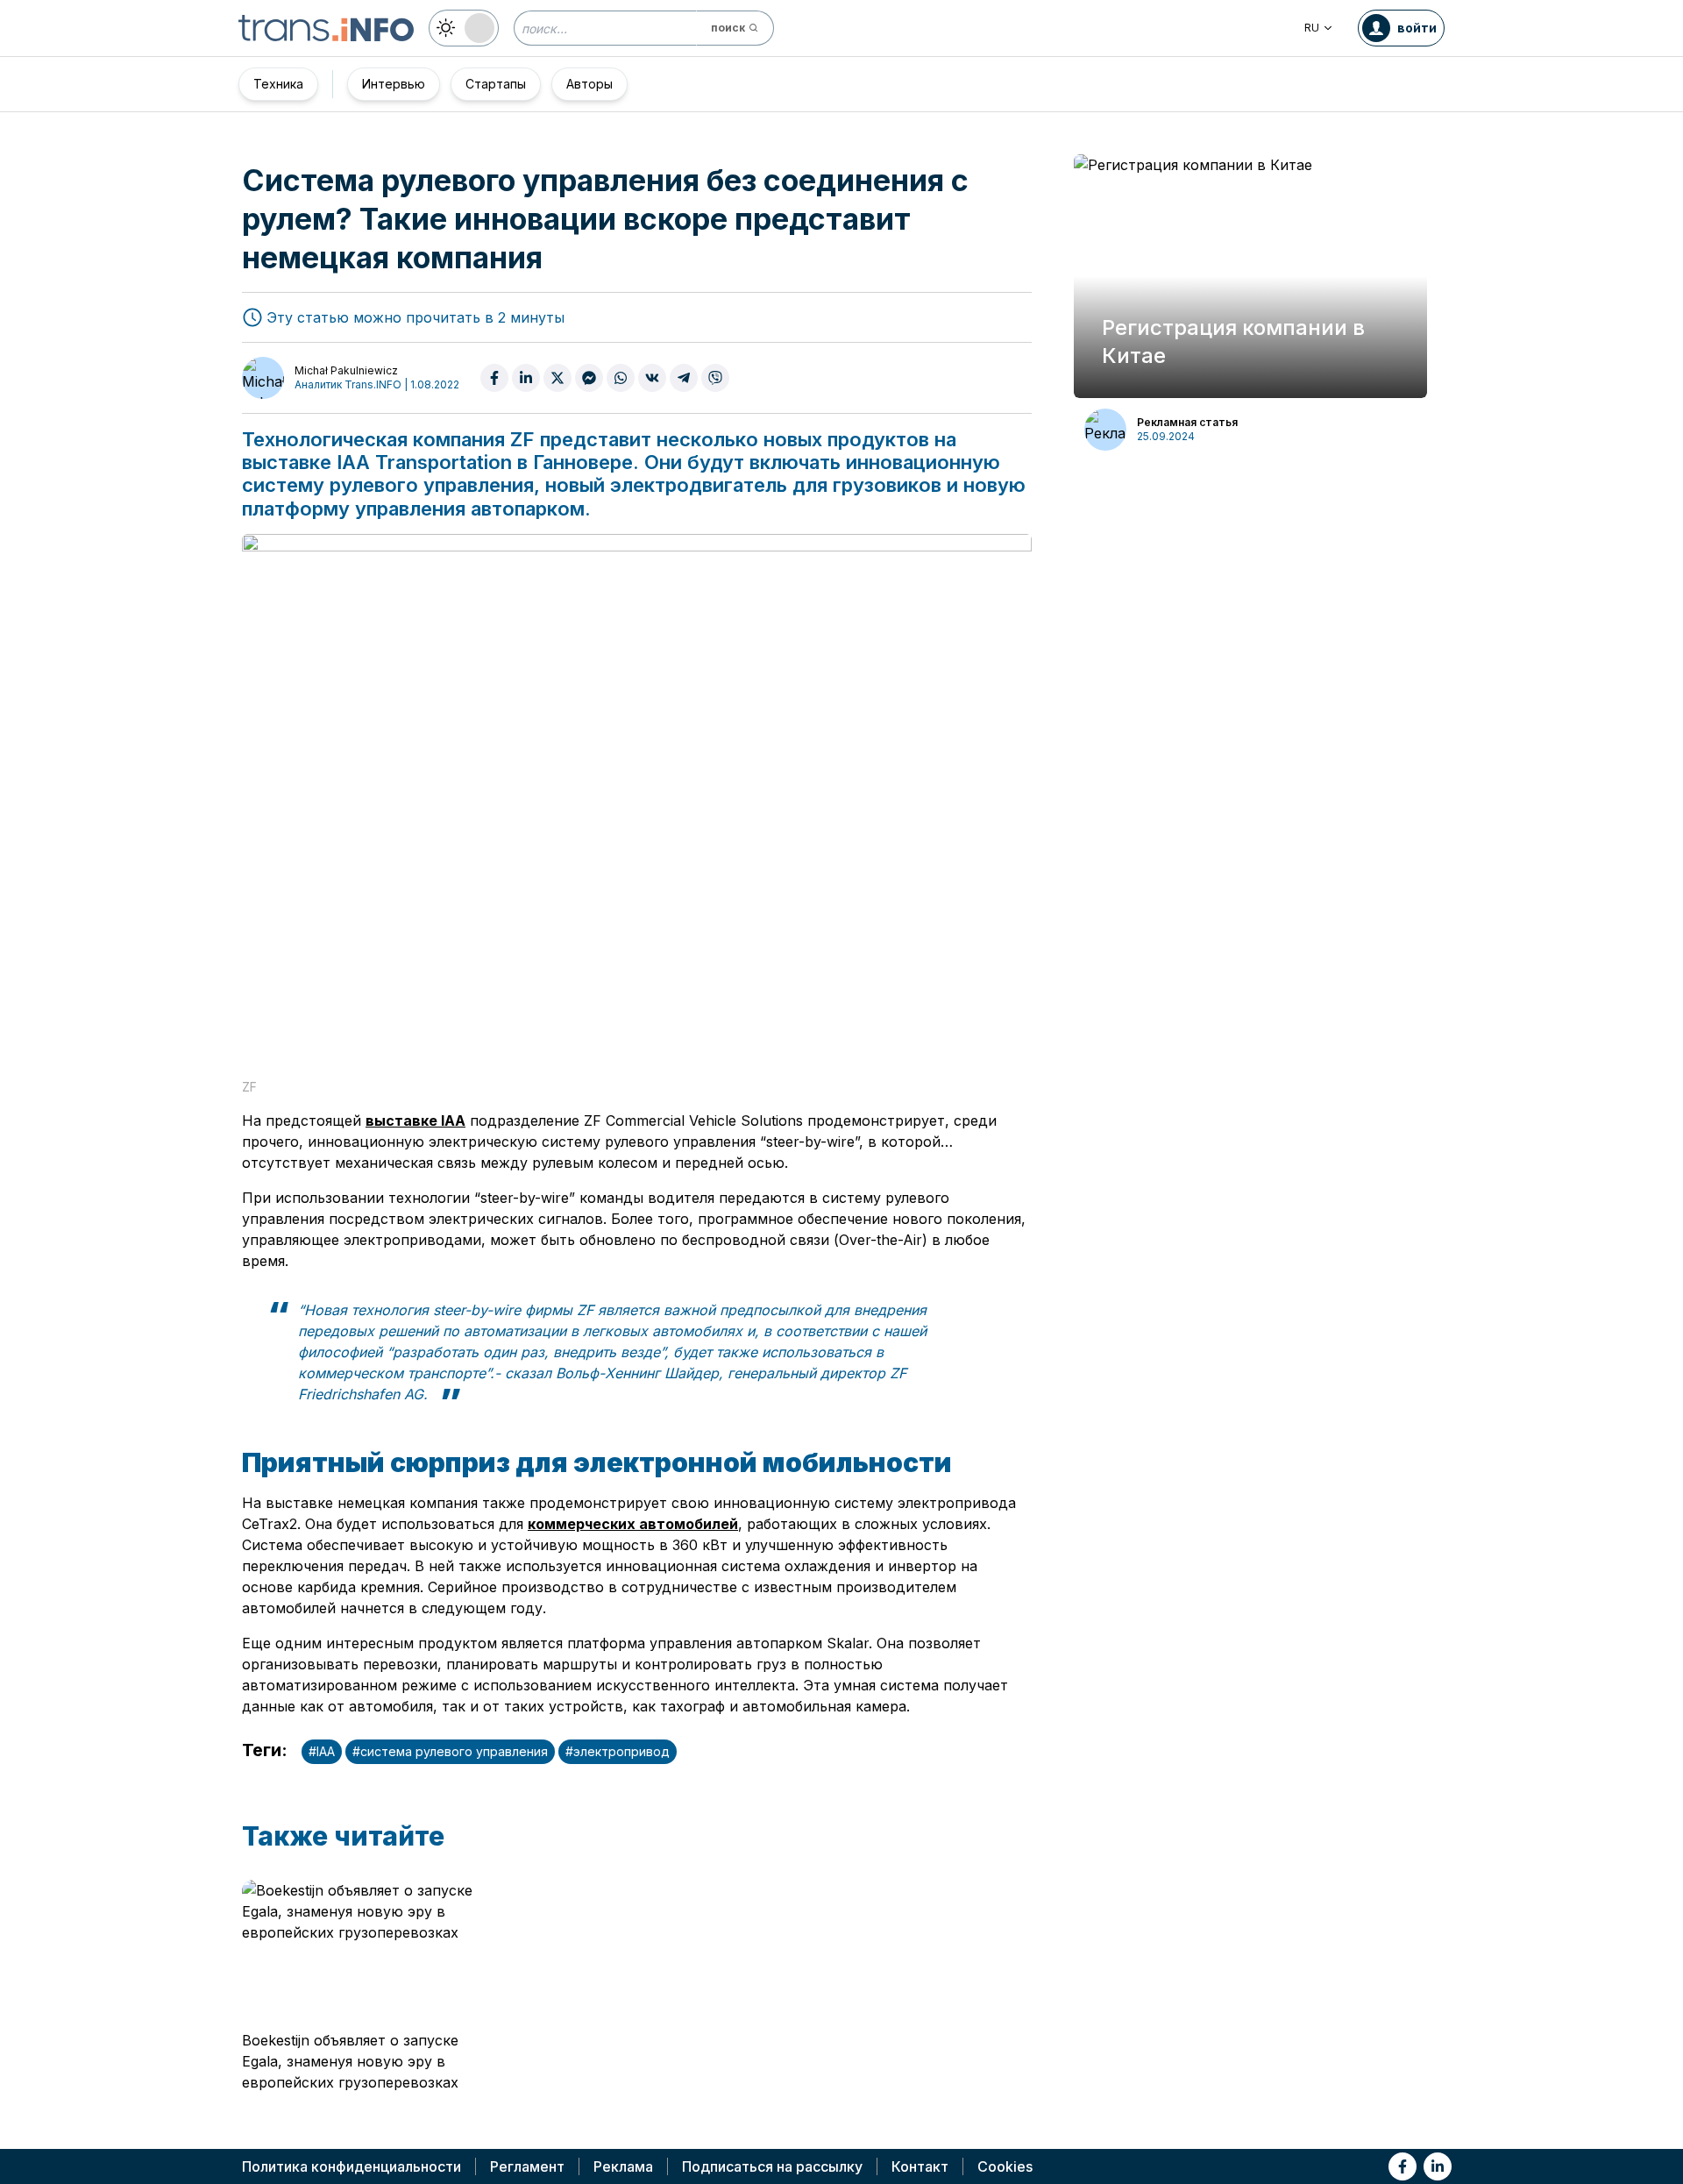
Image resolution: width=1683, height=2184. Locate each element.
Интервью (394, 84)
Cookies (1005, 2166)
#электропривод (618, 1751)
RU (1312, 28)
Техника (278, 84)
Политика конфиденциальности (352, 2166)
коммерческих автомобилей (633, 1524)
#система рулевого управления (450, 1751)
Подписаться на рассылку (772, 2166)
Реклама (623, 2166)
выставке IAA (415, 1120)
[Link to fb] (1402, 2166)
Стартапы (496, 84)
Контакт (920, 2166)
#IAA (322, 1751)
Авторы (589, 84)
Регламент (527, 2166)
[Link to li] (1438, 2166)
